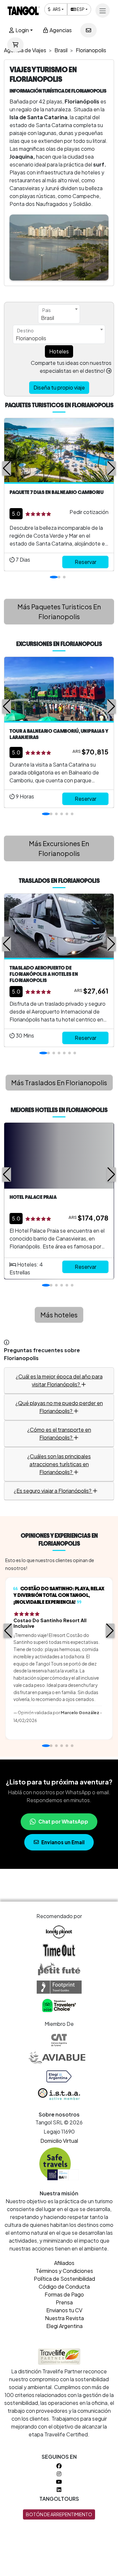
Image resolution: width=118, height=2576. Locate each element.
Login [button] (22, 30)
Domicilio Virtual (59, 2141)
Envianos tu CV (64, 2310)
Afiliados (64, 2263)
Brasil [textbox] (48, 318)
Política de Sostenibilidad (64, 2279)
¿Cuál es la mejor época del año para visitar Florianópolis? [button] (59, 1380)
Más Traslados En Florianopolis (59, 1082)
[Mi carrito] (15, 45)
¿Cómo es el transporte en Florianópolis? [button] (59, 1434)
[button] (7, 468)
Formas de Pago (64, 2294)
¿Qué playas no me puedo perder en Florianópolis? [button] (59, 1407)
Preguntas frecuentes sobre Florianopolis (42, 1354)
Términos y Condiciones (64, 2271)
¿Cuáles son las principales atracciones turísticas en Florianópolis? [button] (59, 1464)
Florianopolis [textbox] (31, 338)
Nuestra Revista (64, 2318)
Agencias (60, 30)
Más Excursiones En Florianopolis (59, 848)
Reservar (86, 562)
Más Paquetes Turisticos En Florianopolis (59, 611)
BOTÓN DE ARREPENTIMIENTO (59, 2514)
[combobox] (59, 314)
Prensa (64, 2302)
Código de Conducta (64, 2286)
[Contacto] (88, 30)
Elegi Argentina (64, 2326)
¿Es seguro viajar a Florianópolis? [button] (53, 1491)
